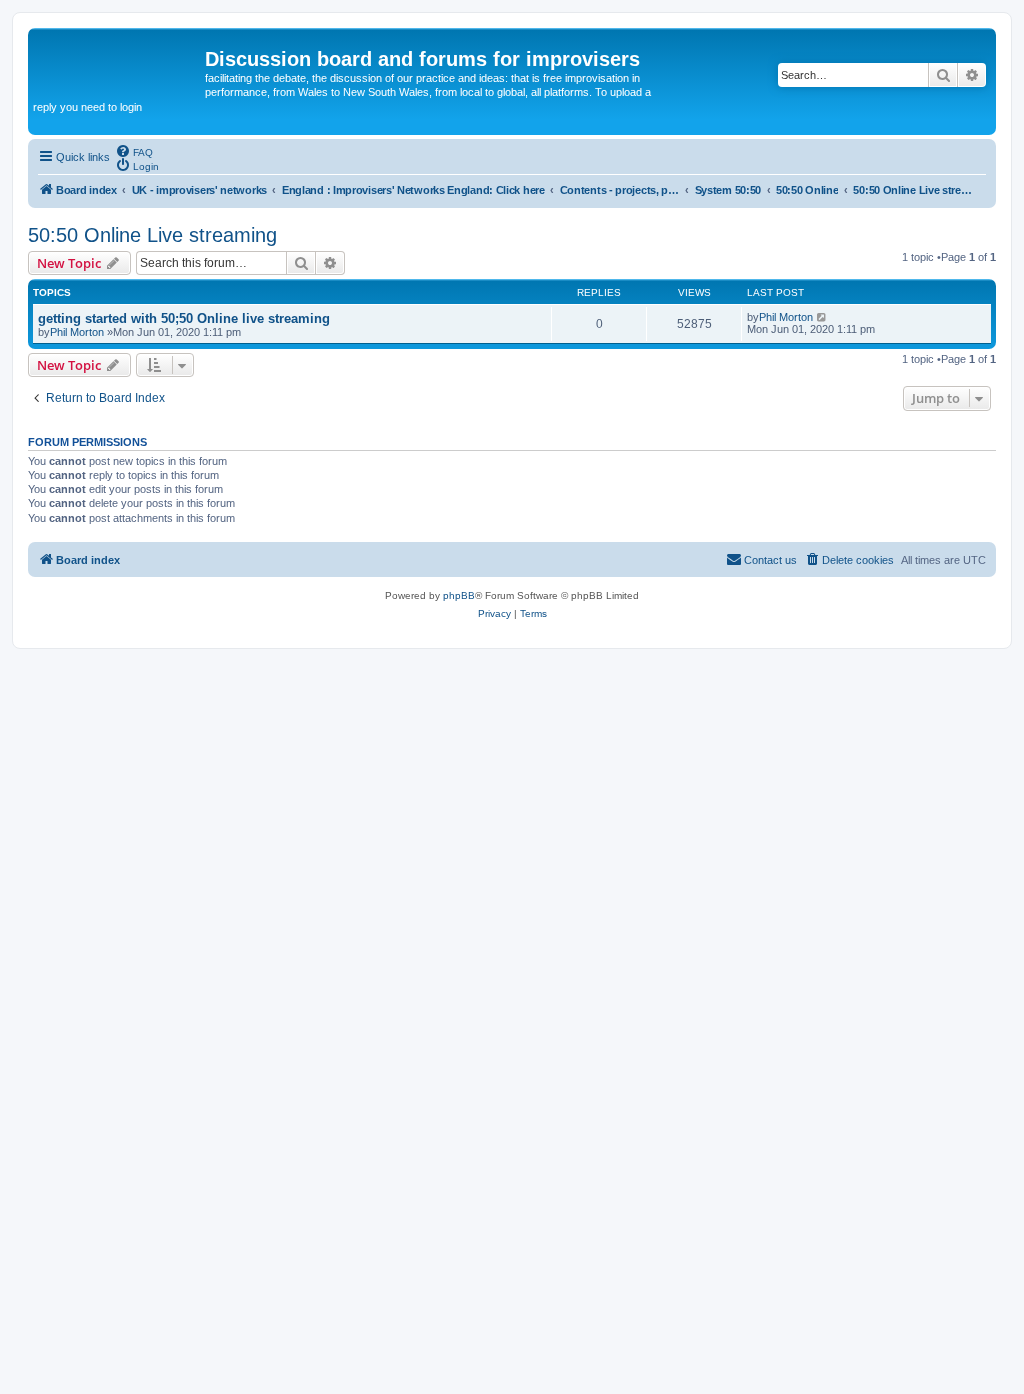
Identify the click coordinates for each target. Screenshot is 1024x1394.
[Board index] (119, 65)
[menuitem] (134, 151)
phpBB (459, 595)
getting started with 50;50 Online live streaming (184, 318)
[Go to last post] (822, 317)
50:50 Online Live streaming (152, 235)
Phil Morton (77, 332)
